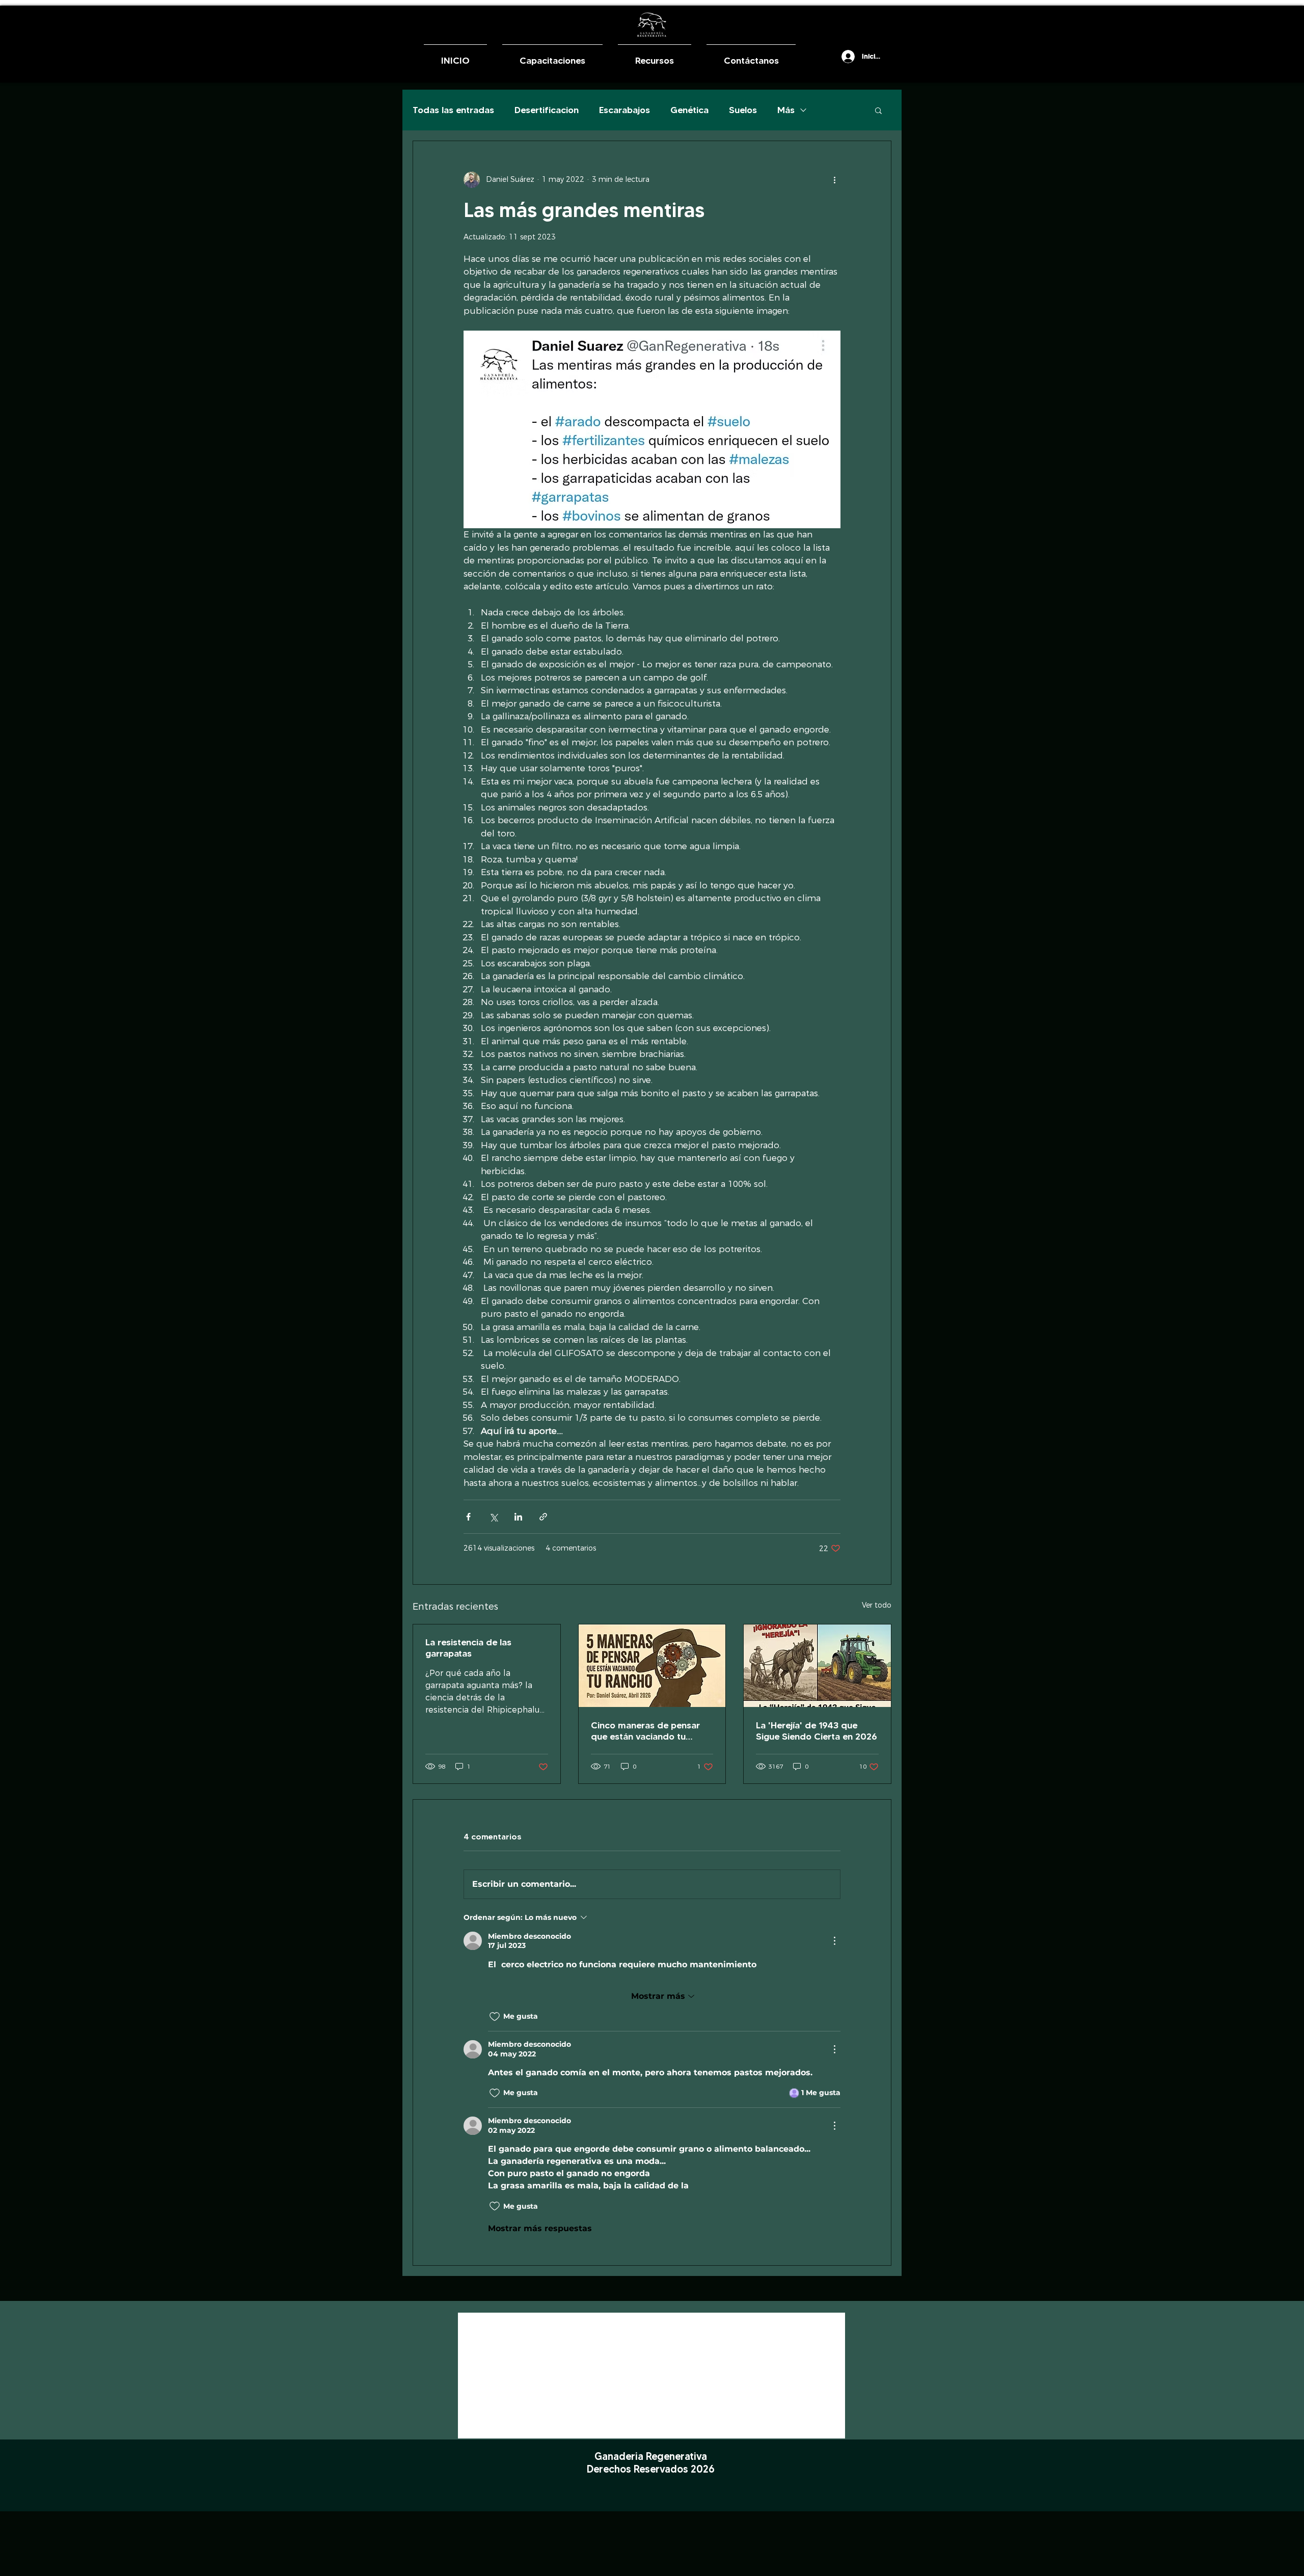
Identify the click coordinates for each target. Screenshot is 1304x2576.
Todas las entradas (453, 110)
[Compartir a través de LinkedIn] (518, 1517)
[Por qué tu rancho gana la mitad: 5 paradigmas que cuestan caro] (652, 1666)
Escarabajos (624, 110)
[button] (829, 56)
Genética (689, 110)
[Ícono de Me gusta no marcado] (495, 2017)
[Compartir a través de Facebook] (468, 1517)
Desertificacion (547, 110)
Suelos (743, 110)
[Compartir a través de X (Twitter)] (493, 1517)
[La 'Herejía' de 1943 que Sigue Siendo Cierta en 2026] (817, 1666)
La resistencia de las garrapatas (468, 1648)
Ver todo (877, 1605)
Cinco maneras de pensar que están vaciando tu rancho (645, 1731)
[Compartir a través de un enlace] (543, 1517)
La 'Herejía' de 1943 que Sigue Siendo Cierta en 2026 (817, 1731)
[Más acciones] (834, 180)
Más (786, 110)
